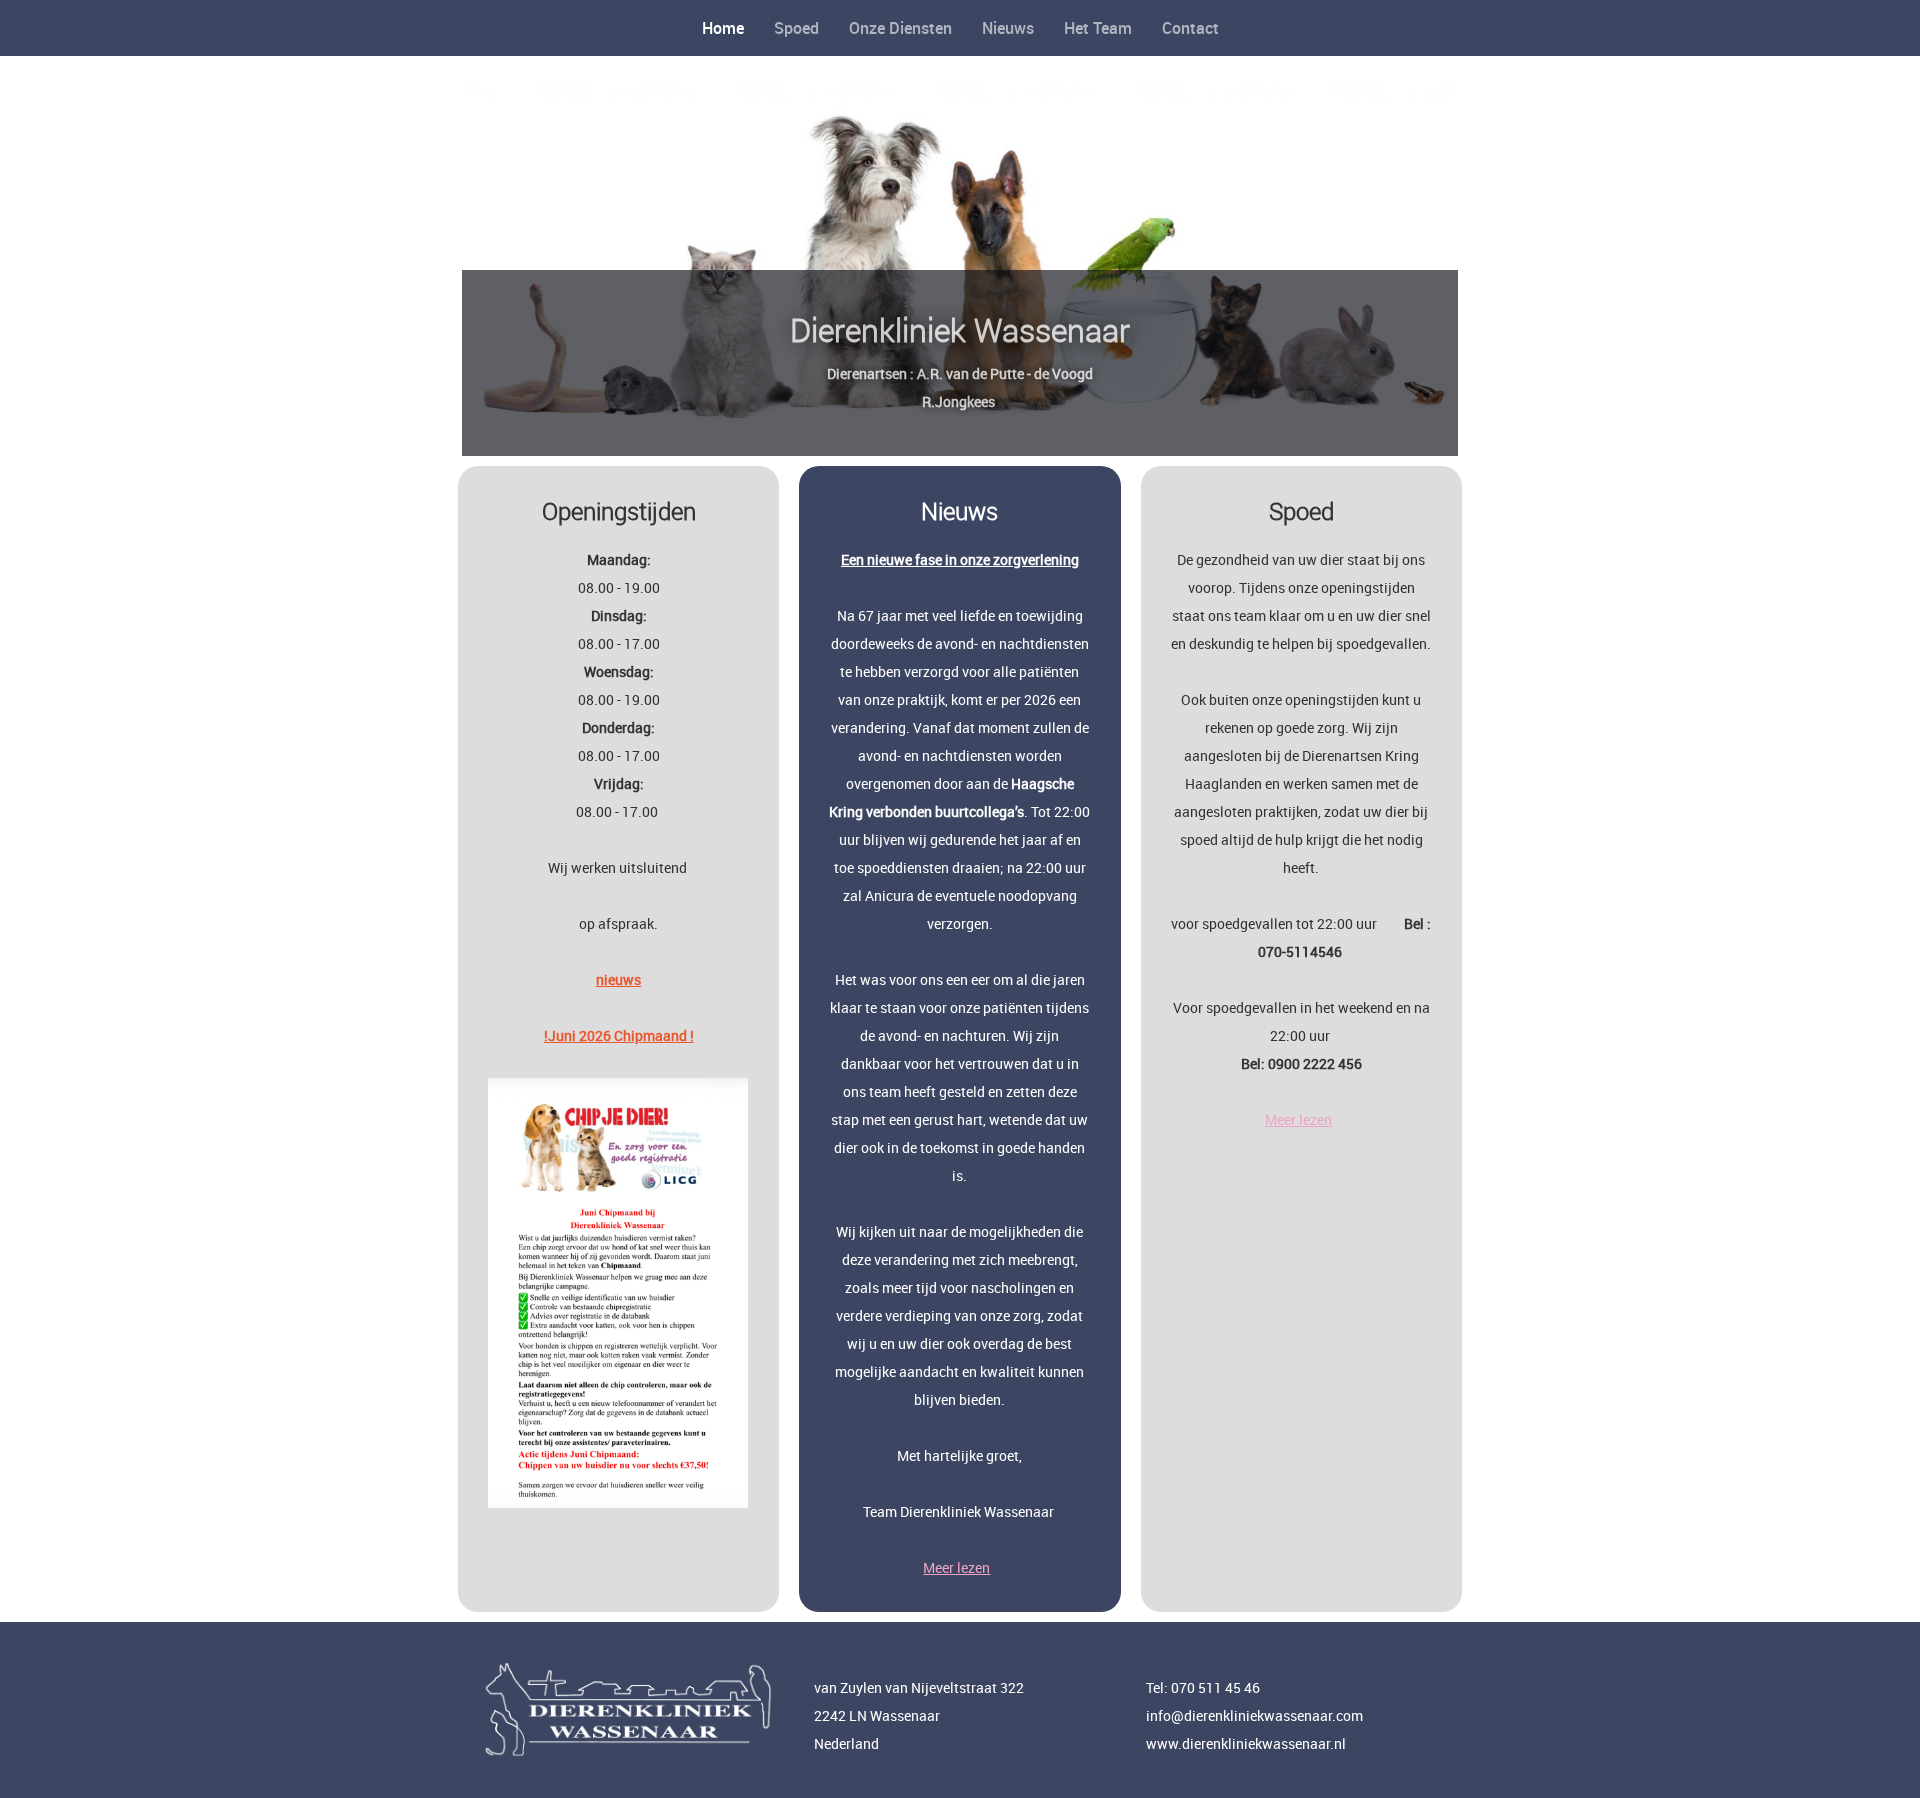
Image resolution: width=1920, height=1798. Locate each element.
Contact (1190, 28)
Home (723, 28)
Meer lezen (956, 1567)
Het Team (1098, 28)
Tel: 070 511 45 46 (1203, 1687)
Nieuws (1008, 28)
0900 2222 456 (1315, 1063)
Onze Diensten (900, 28)
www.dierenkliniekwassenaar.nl (1246, 1743)
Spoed (796, 28)
